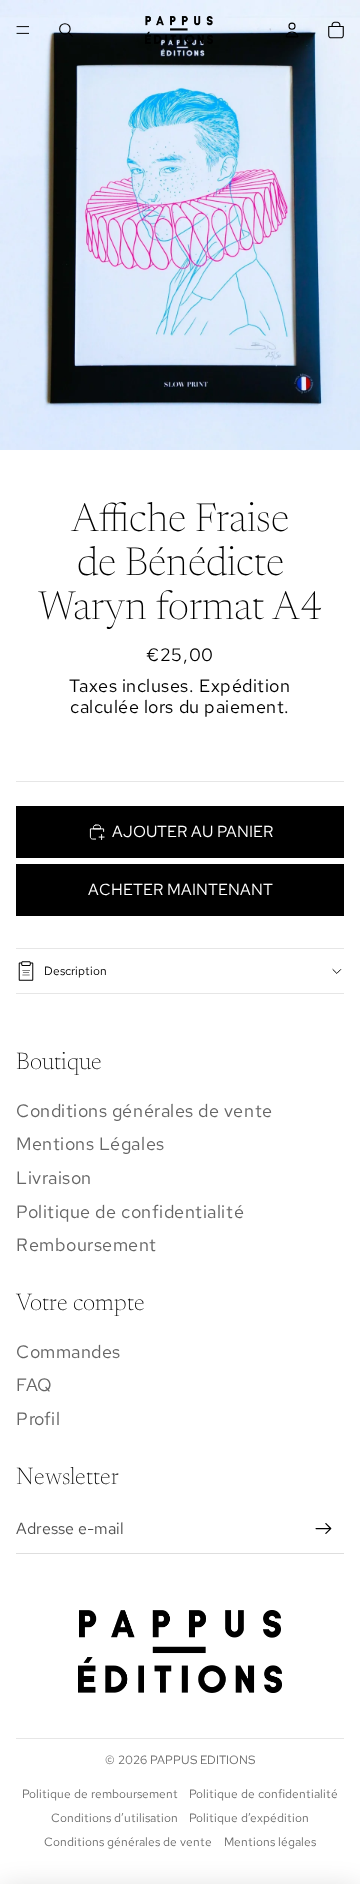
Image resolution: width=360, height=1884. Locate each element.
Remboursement (86, 1244)
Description (75, 971)
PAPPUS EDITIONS (202, 1760)
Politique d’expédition (249, 1818)
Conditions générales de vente (144, 1110)
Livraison (54, 1177)
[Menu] (23, 30)
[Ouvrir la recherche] (66, 30)
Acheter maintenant (180, 889)
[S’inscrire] (324, 1529)
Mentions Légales (90, 1143)
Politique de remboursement (100, 1794)
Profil (38, 1418)
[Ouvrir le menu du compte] (292, 30)
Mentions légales (270, 1842)
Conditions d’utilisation (114, 1818)
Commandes (68, 1351)
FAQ (34, 1384)
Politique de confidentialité (130, 1211)
